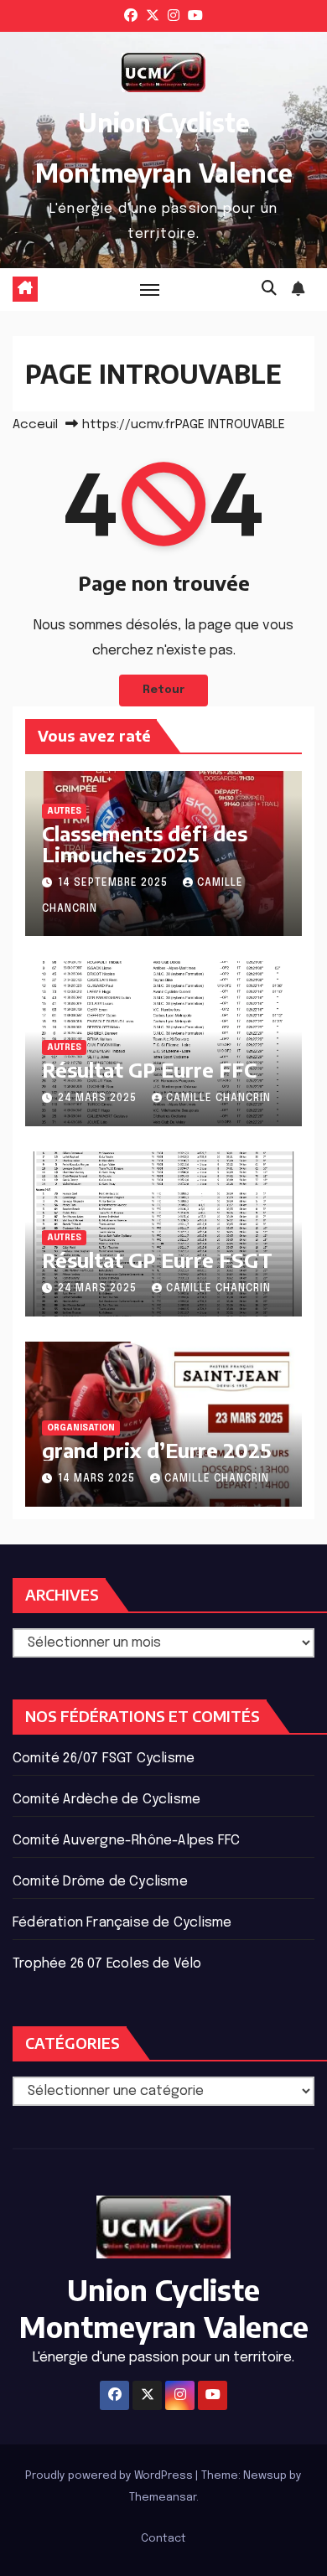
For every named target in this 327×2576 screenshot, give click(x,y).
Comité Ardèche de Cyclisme (106, 1800)
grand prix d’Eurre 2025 (157, 1450)
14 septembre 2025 (114, 883)
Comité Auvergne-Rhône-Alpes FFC (126, 1841)
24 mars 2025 (99, 1099)
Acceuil (35, 425)
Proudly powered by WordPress (110, 2476)
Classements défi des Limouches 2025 (145, 843)
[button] (269, 289)
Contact (163, 2539)
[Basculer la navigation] (150, 289)
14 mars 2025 (98, 1479)
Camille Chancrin (218, 1099)
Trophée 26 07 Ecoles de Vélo (107, 1964)
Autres (64, 811)
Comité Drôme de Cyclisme (100, 1882)
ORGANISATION (81, 1428)
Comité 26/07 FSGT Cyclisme (104, 1759)
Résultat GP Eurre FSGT (157, 1260)
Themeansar (163, 2498)
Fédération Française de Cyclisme (122, 1923)
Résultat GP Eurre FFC (149, 1069)
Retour (163, 690)
